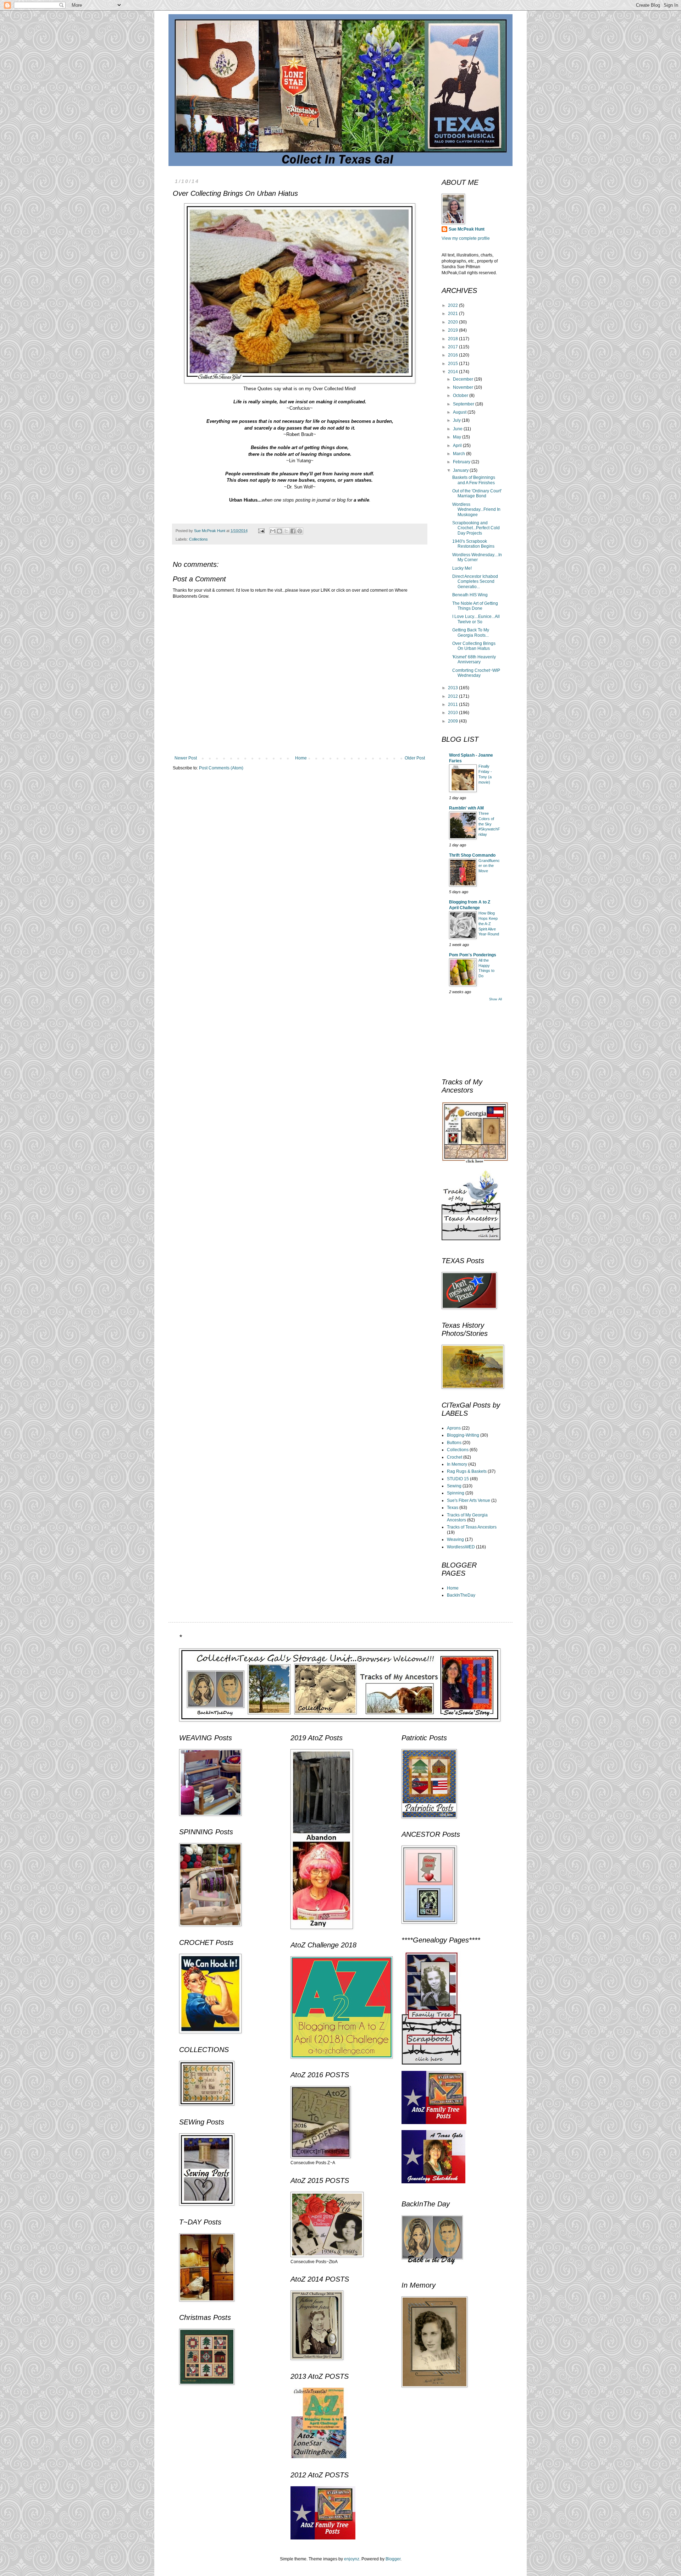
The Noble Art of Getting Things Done (475, 606)
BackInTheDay (461, 1595)
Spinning (456, 1493)
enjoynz (352, 2559)
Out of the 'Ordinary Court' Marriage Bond (477, 493)
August (460, 412)
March (459, 454)
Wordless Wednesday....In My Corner (477, 557)
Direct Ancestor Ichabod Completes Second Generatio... (475, 582)
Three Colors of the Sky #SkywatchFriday (489, 824)
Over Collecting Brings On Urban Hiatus (474, 646)
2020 (453, 322)
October (461, 396)
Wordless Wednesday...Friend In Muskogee (476, 510)
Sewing (454, 1486)
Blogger (393, 2559)
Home (301, 758)
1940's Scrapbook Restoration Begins (473, 544)
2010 (453, 713)
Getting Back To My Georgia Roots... (471, 632)
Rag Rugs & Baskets (467, 1471)
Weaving (455, 1539)
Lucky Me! (462, 568)
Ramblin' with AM (466, 808)
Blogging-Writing (463, 1435)
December (464, 379)
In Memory (457, 1464)
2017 (453, 347)
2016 (453, 355)
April (458, 446)
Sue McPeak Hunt (467, 229)
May (458, 437)
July (457, 420)
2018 (453, 339)
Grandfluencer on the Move (489, 866)
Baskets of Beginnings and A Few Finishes (474, 480)
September (464, 404)
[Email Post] (261, 531)
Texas (453, 1508)
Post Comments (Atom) (221, 768)
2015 (453, 364)
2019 (453, 330)
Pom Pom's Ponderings (473, 955)
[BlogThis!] (279, 531)
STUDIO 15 (458, 1479)
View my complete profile (466, 238)
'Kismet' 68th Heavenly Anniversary (474, 659)
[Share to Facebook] (293, 531)
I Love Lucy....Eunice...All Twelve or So (476, 619)
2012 (453, 696)
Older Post (415, 758)
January (461, 470)
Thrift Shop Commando (472, 855)
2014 (453, 372)
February (462, 462)
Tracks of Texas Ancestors (472, 1527)
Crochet (455, 1457)
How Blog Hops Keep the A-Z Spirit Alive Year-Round (489, 924)
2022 (453, 305)
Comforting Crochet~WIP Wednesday (476, 673)
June (458, 429)
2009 (453, 721)
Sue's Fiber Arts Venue (469, 1500)
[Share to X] (286, 531)
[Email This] (273, 531)
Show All (495, 999)
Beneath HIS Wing (470, 595)
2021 (453, 314)
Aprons (454, 1428)
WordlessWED (461, 1547)
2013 (453, 688)
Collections (198, 539)
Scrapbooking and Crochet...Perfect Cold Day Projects (476, 528)
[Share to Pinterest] (300, 531)
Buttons (454, 1443)
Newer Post (186, 758)
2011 (453, 704)
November (464, 387)
